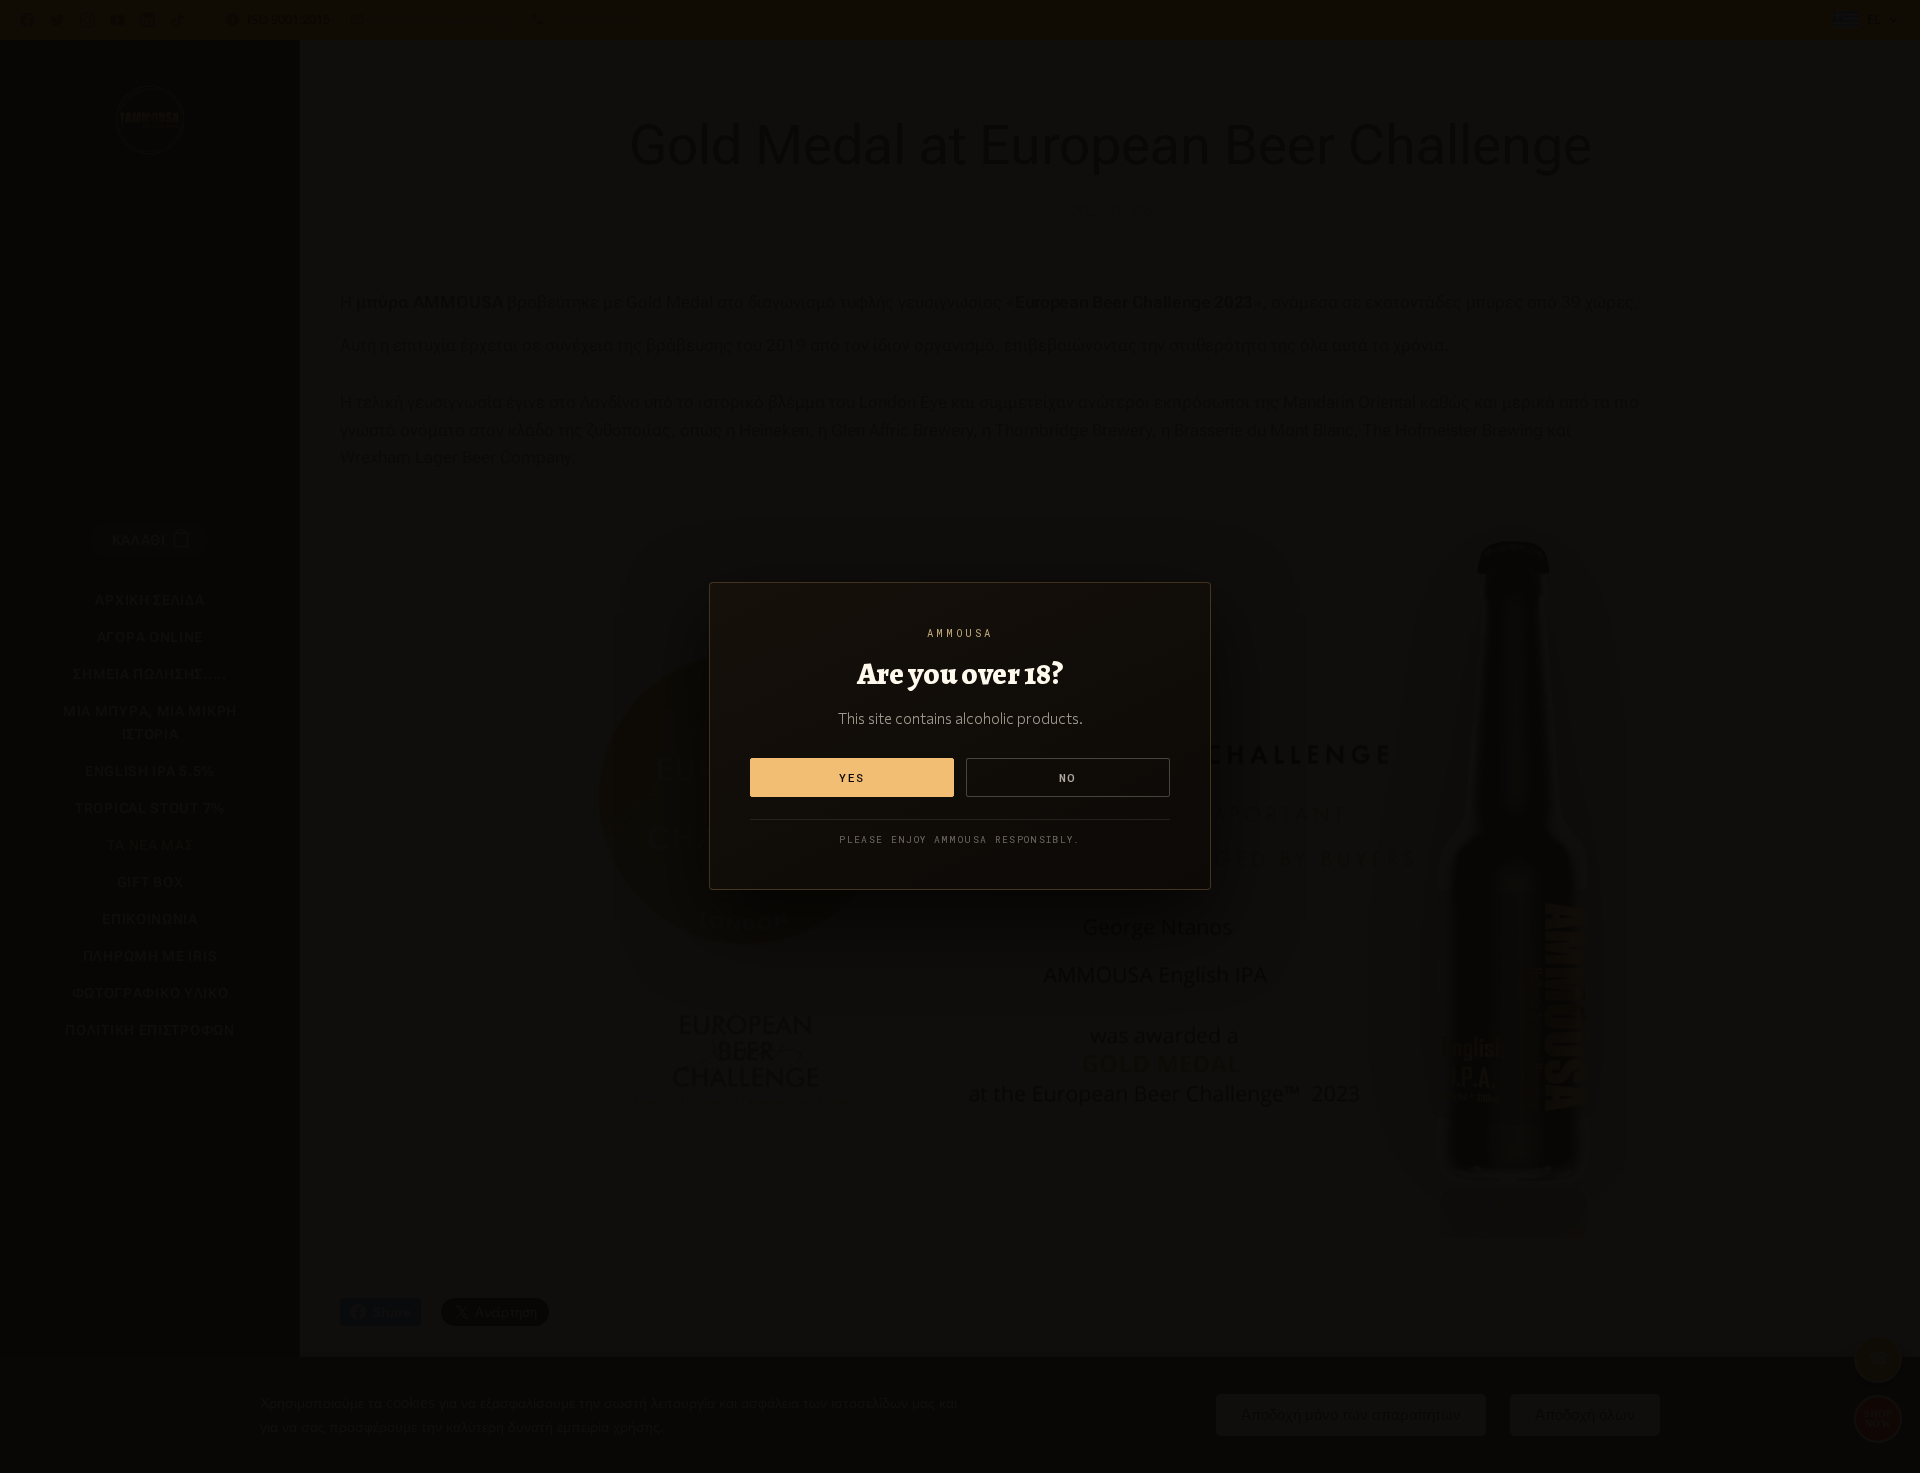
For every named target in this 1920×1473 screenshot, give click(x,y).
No (1068, 777)
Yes (852, 777)
